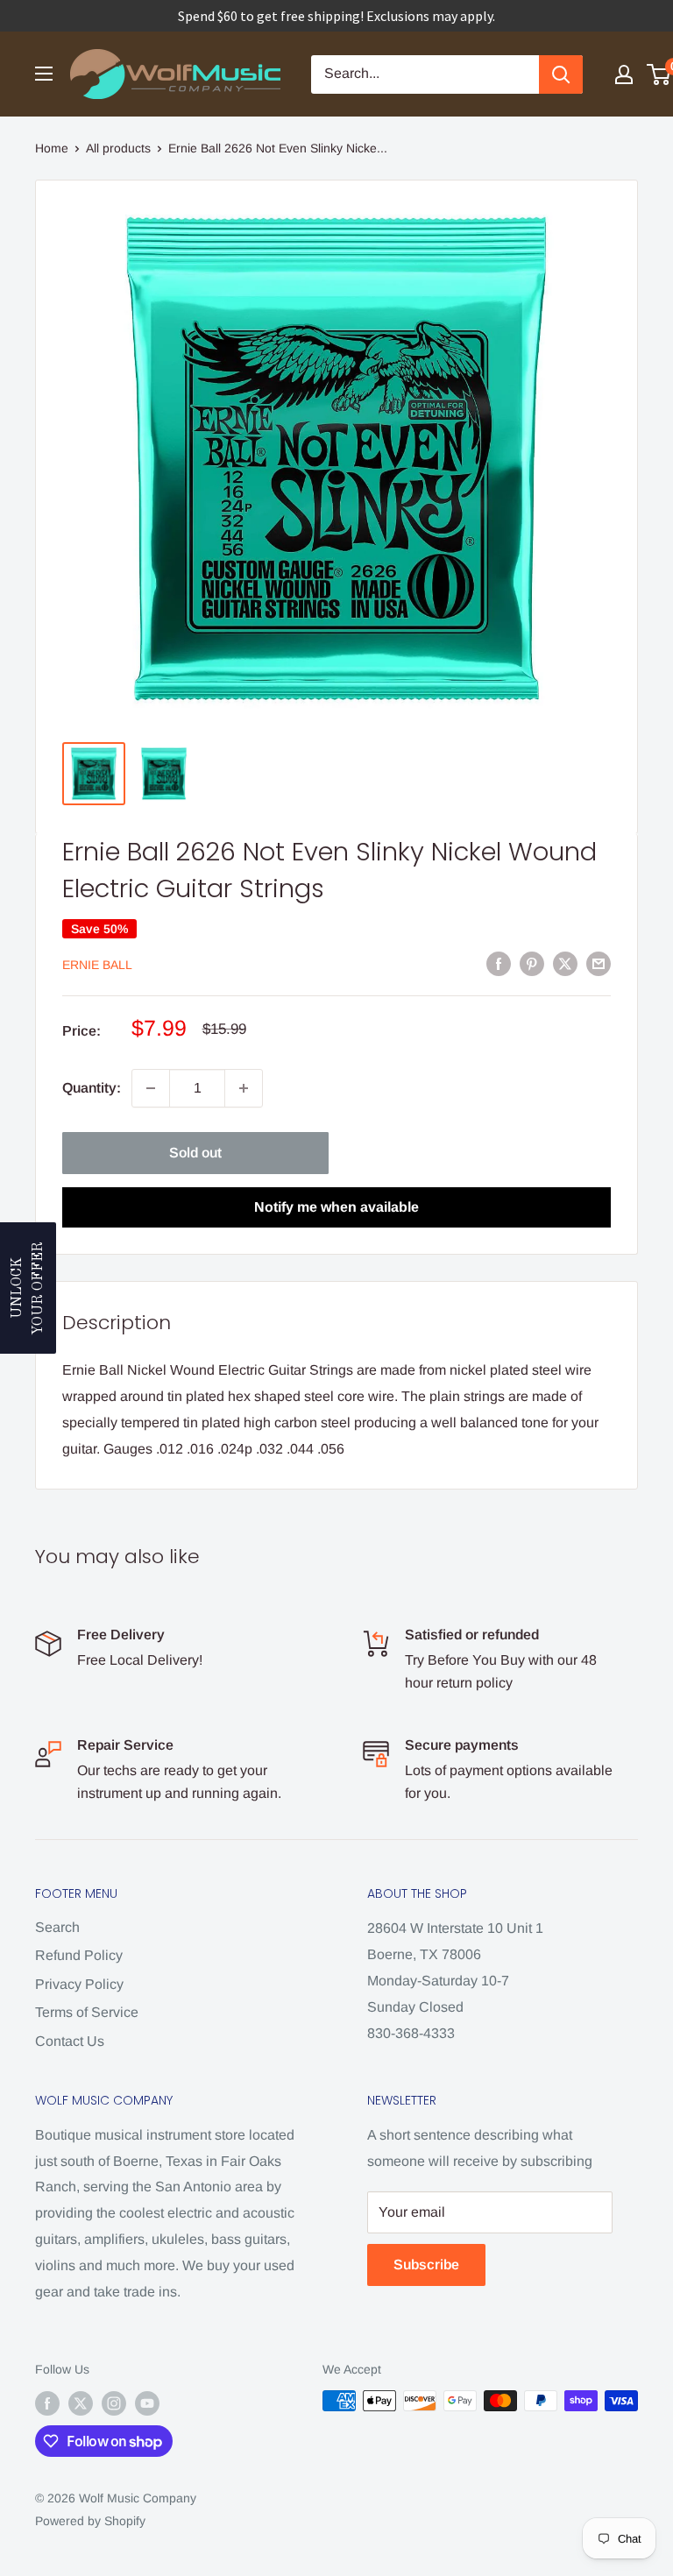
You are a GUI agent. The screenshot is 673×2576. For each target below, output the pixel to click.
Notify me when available (336, 1207)
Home (52, 148)
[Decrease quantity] (151, 1088)
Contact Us (70, 2041)
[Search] (561, 74)
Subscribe (426, 2265)
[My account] (624, 74)
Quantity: (92, 1088)
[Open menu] (44, 74)
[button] (28, 1288)
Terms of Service (87, 2012)
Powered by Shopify (90, 2521)
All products (118, 148)
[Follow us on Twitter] (81, 2403)
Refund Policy (79, 1955)
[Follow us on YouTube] (147, 2403)
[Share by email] (599, 963)
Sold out (195, 1153)
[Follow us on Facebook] (47, 2403)
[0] (659, 74)
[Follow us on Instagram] (114, 2403)
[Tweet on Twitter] (565, 963)
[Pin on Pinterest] (532, 963)
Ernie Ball (97, 965)
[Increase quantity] (244, 1088)
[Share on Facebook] (499, 963)
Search (57, 1927)
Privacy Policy (79, 1984)
